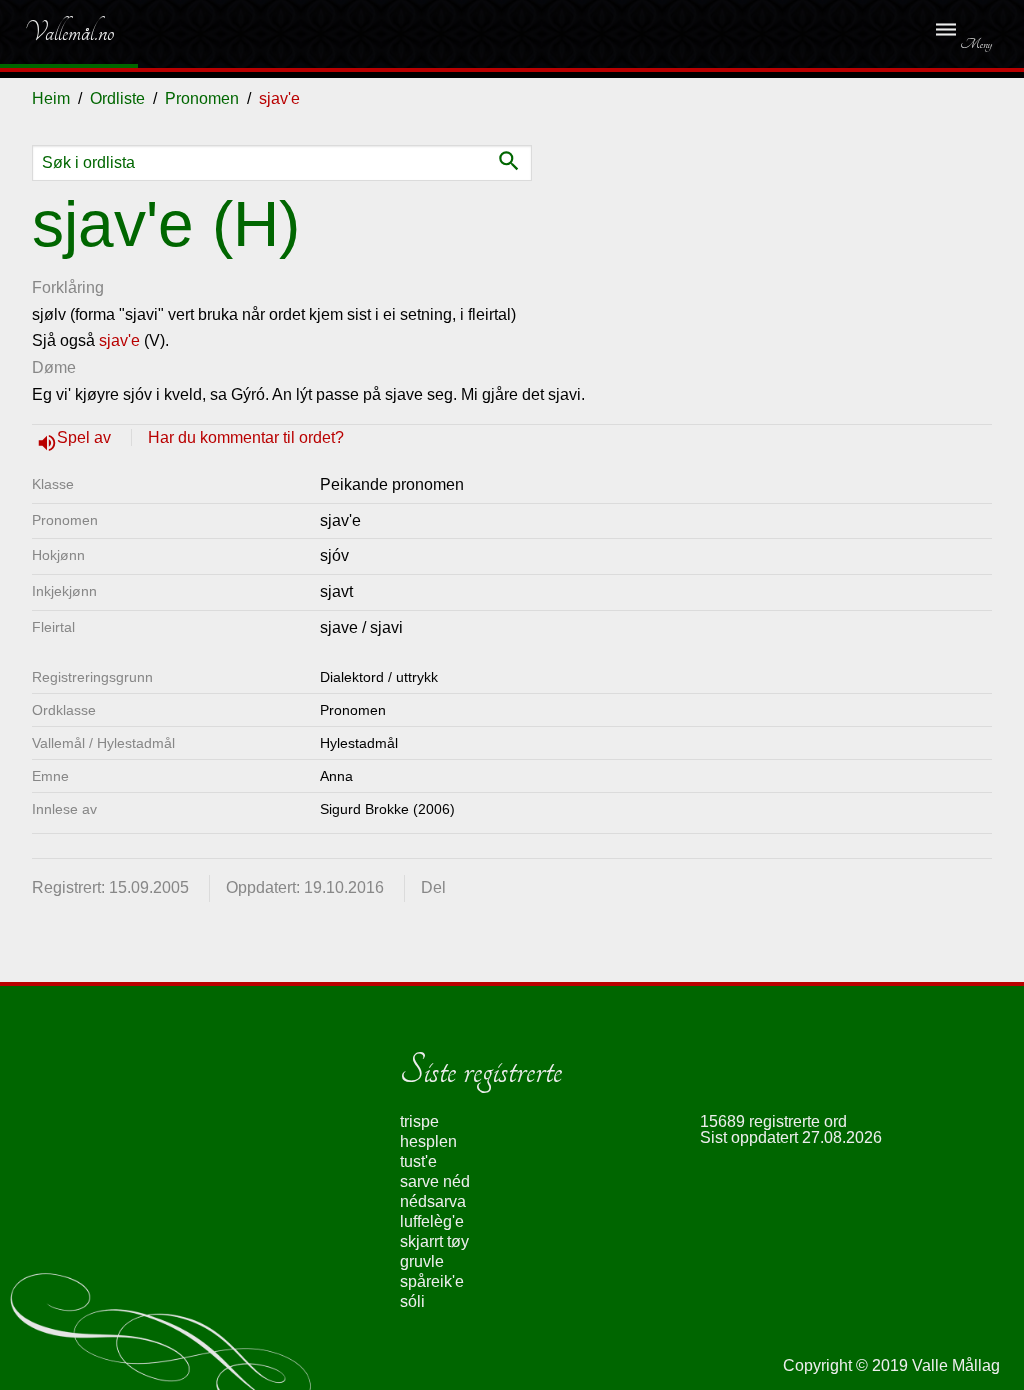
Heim (51, 98)
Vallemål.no (54, 32)
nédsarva (433, 1201)
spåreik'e (432, 1281)
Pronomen (202, 98)
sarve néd (435, 1181)
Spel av (86, 437)
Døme (54, 367)
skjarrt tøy (434, 1241)
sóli (412, 1301)
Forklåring (68, 287)
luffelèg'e (432, 1221)
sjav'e (119, 340)
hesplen (428, 1141)
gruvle (422, 1261)
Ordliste (117, 98)
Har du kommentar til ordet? (246, 437)
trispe (419, 1121)
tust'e (418, 1161)
